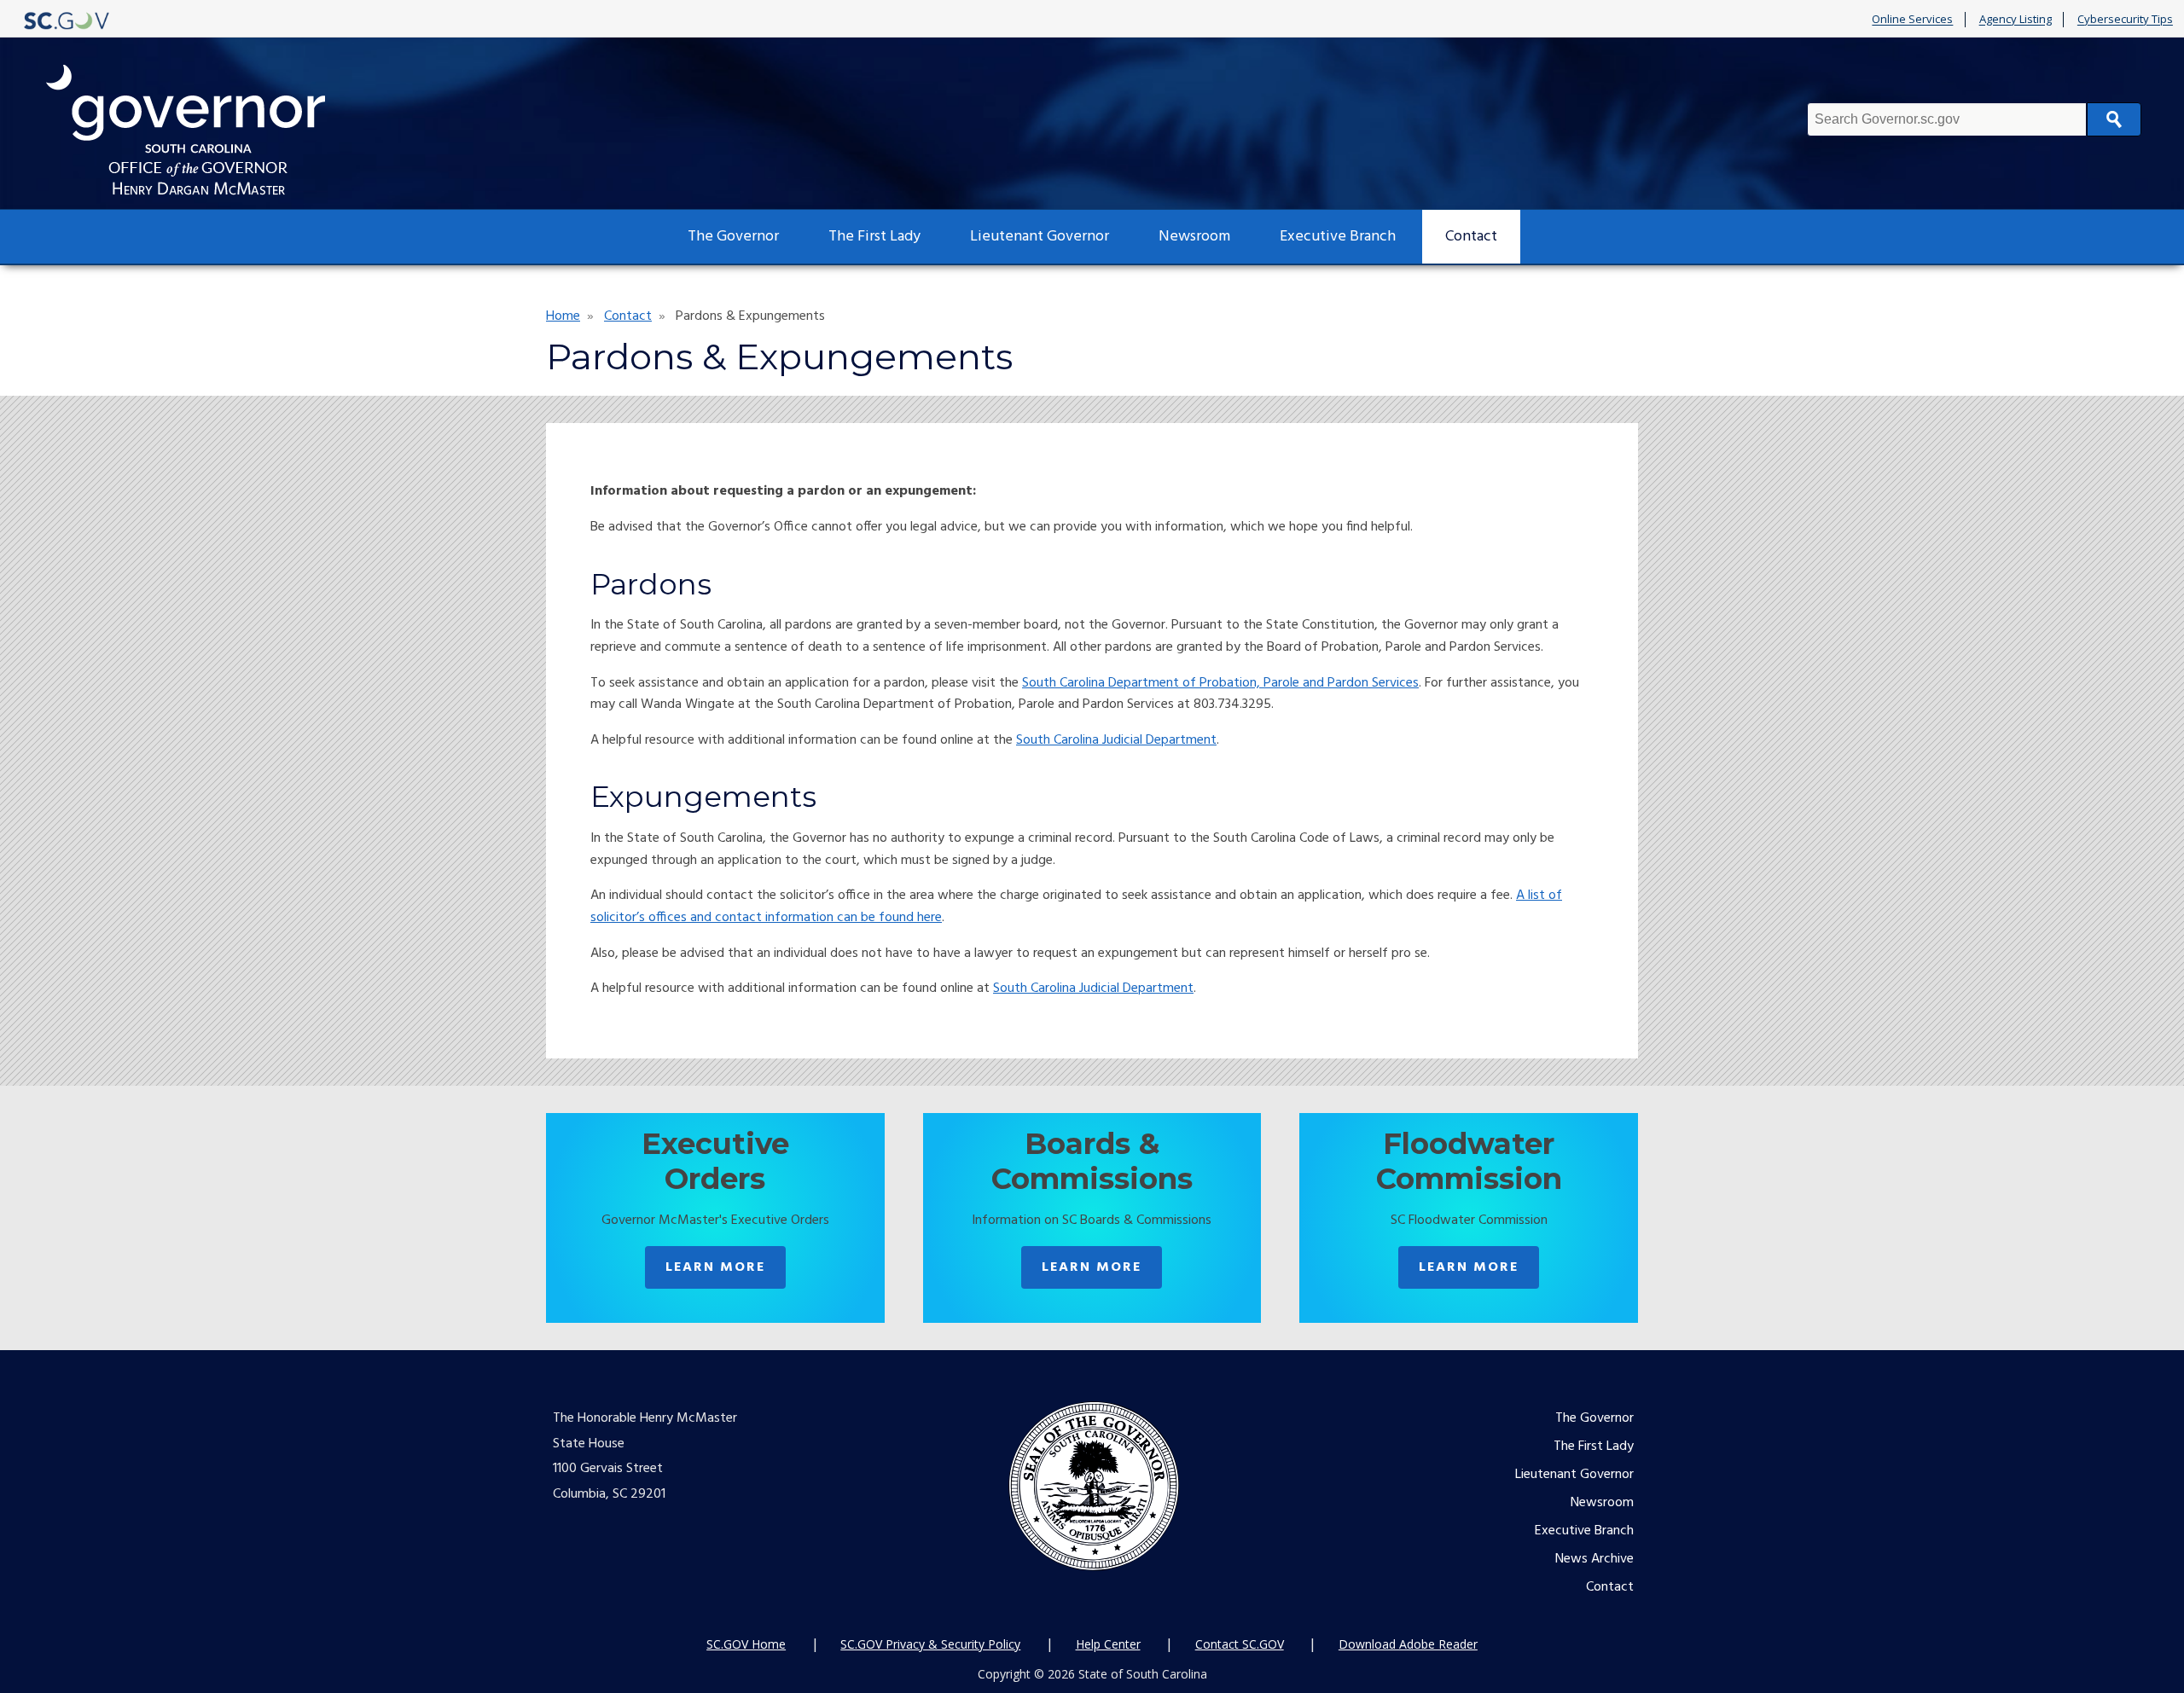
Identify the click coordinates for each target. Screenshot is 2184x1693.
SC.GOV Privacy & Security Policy (930, 1644)
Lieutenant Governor (1040, 237)
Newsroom (1194, 237)
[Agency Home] (201, 130)
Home (563, 316)
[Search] (2114, 119)
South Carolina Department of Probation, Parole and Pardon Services (1220, 683)
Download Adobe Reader (1408, 1644)
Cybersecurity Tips (2125, 20)
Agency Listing (2016, 20)
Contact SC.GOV (1240, 1644)
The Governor (733, 237)
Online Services (1912, 20)
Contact (1471, 237)
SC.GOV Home (746, 1644)
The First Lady (874, 237)
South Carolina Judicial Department (1116, 740)
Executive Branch (1338, 237)
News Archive (1594, 1559)
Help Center (1108, 1644)
